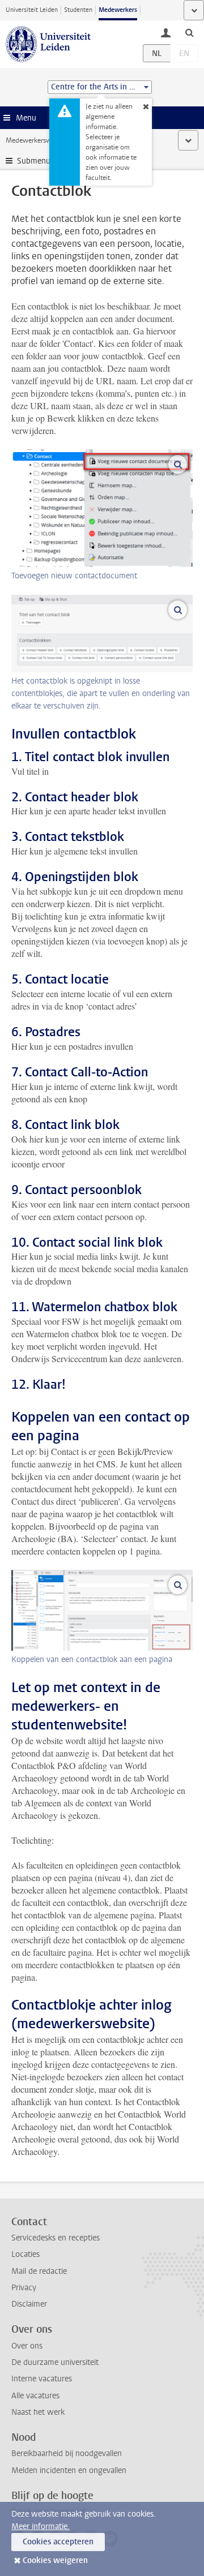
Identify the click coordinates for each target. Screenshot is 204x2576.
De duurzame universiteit (55, 2362)
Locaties (25, 2254)
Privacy (24, 2288)
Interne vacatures (42, 2379)
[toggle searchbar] (189, 32)
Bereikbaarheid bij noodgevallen (67, 2453)
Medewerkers (118, 10)
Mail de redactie (39, 2271)
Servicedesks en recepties (56, 2238)
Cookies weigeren (55, 2560)
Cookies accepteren (58, 2542)
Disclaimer (29, 2304)
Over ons (27, 2346)
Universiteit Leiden (32, 10)
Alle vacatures (35, 2396)
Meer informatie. (41, 2526)
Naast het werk (38, 2412)
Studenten (78, 10)
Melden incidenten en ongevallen (69, 2470)
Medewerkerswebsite (37, 140)
